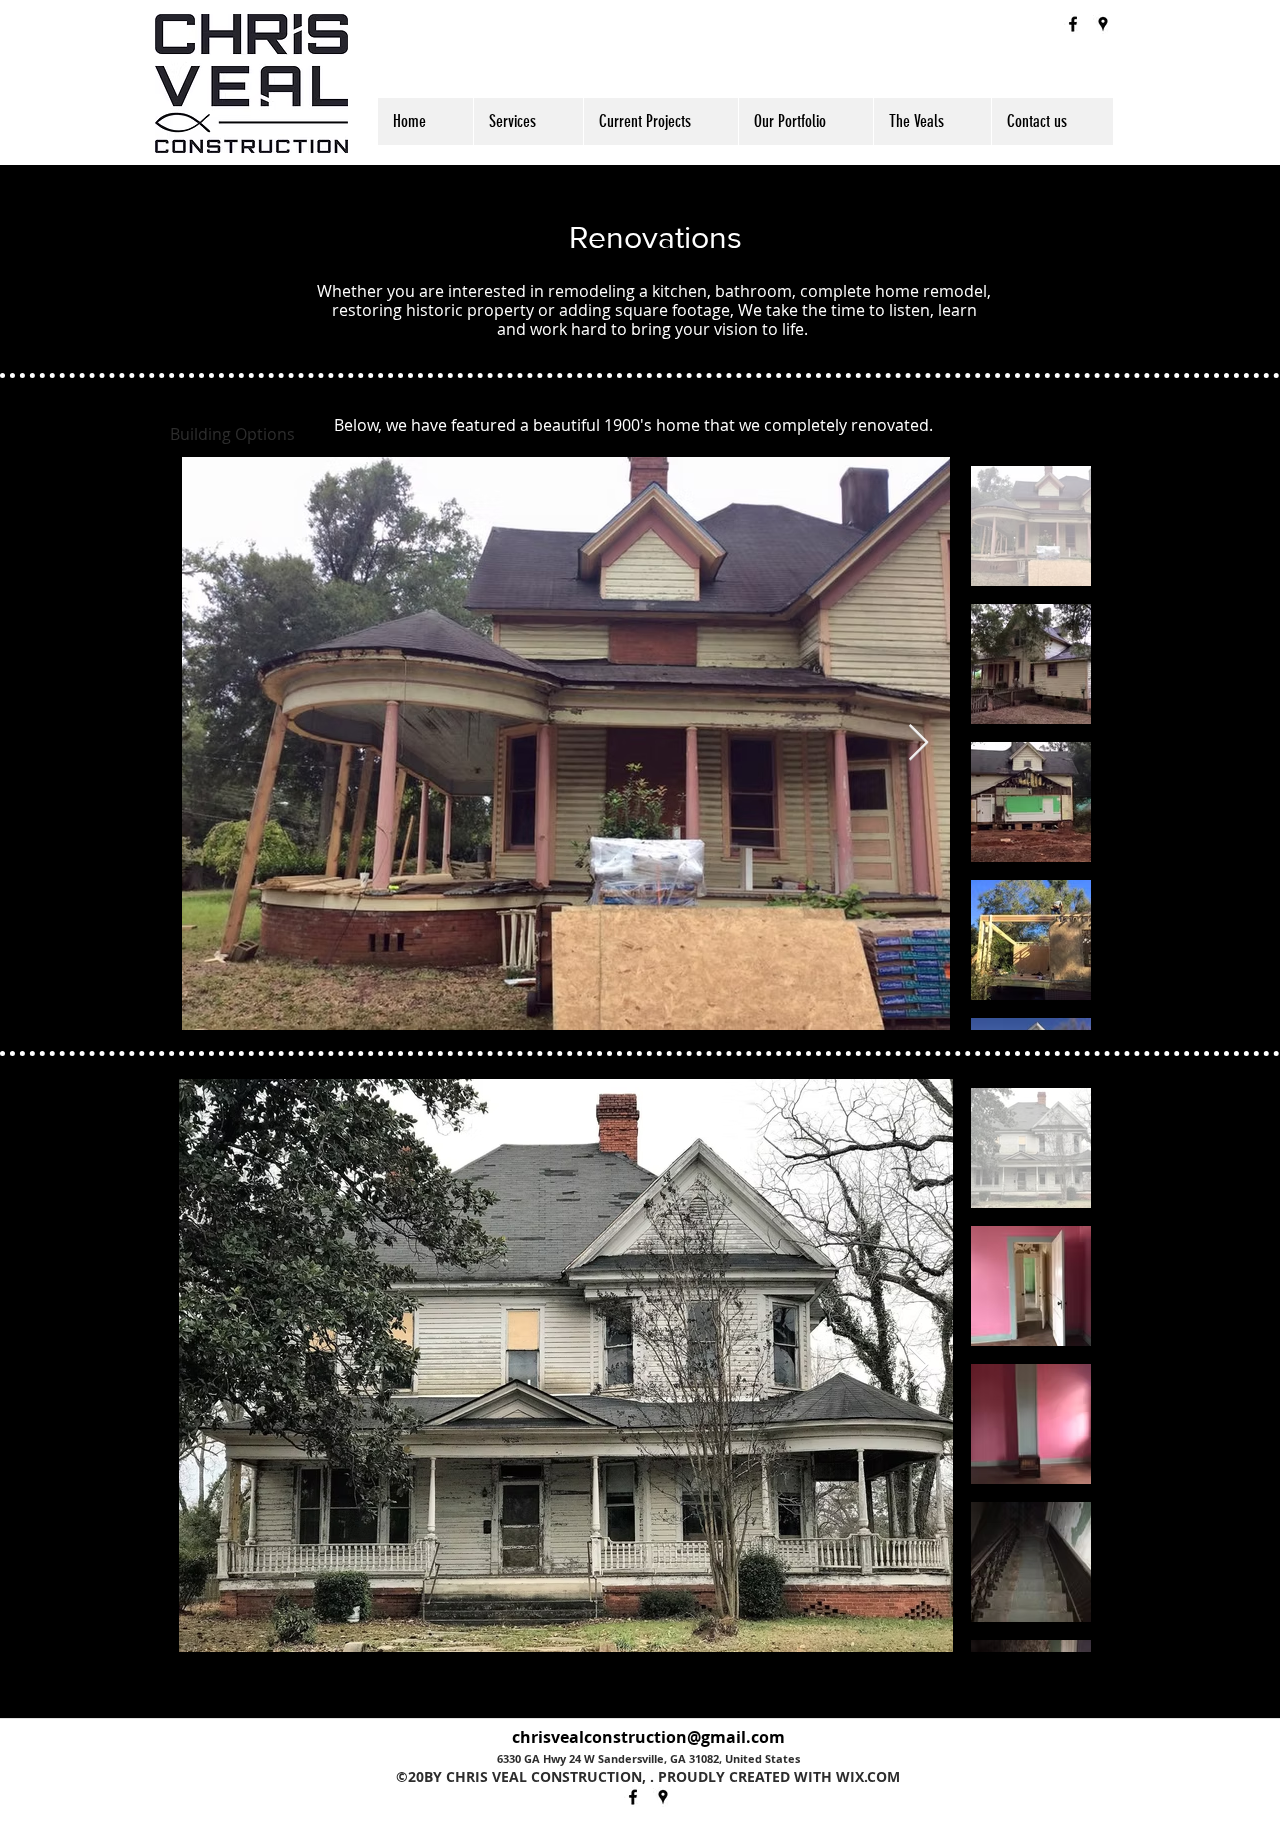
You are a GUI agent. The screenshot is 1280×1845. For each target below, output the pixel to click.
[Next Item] (918, 743)
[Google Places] (1103, 24)
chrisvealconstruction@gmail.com (648, 1737)
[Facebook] (1073, 24)
